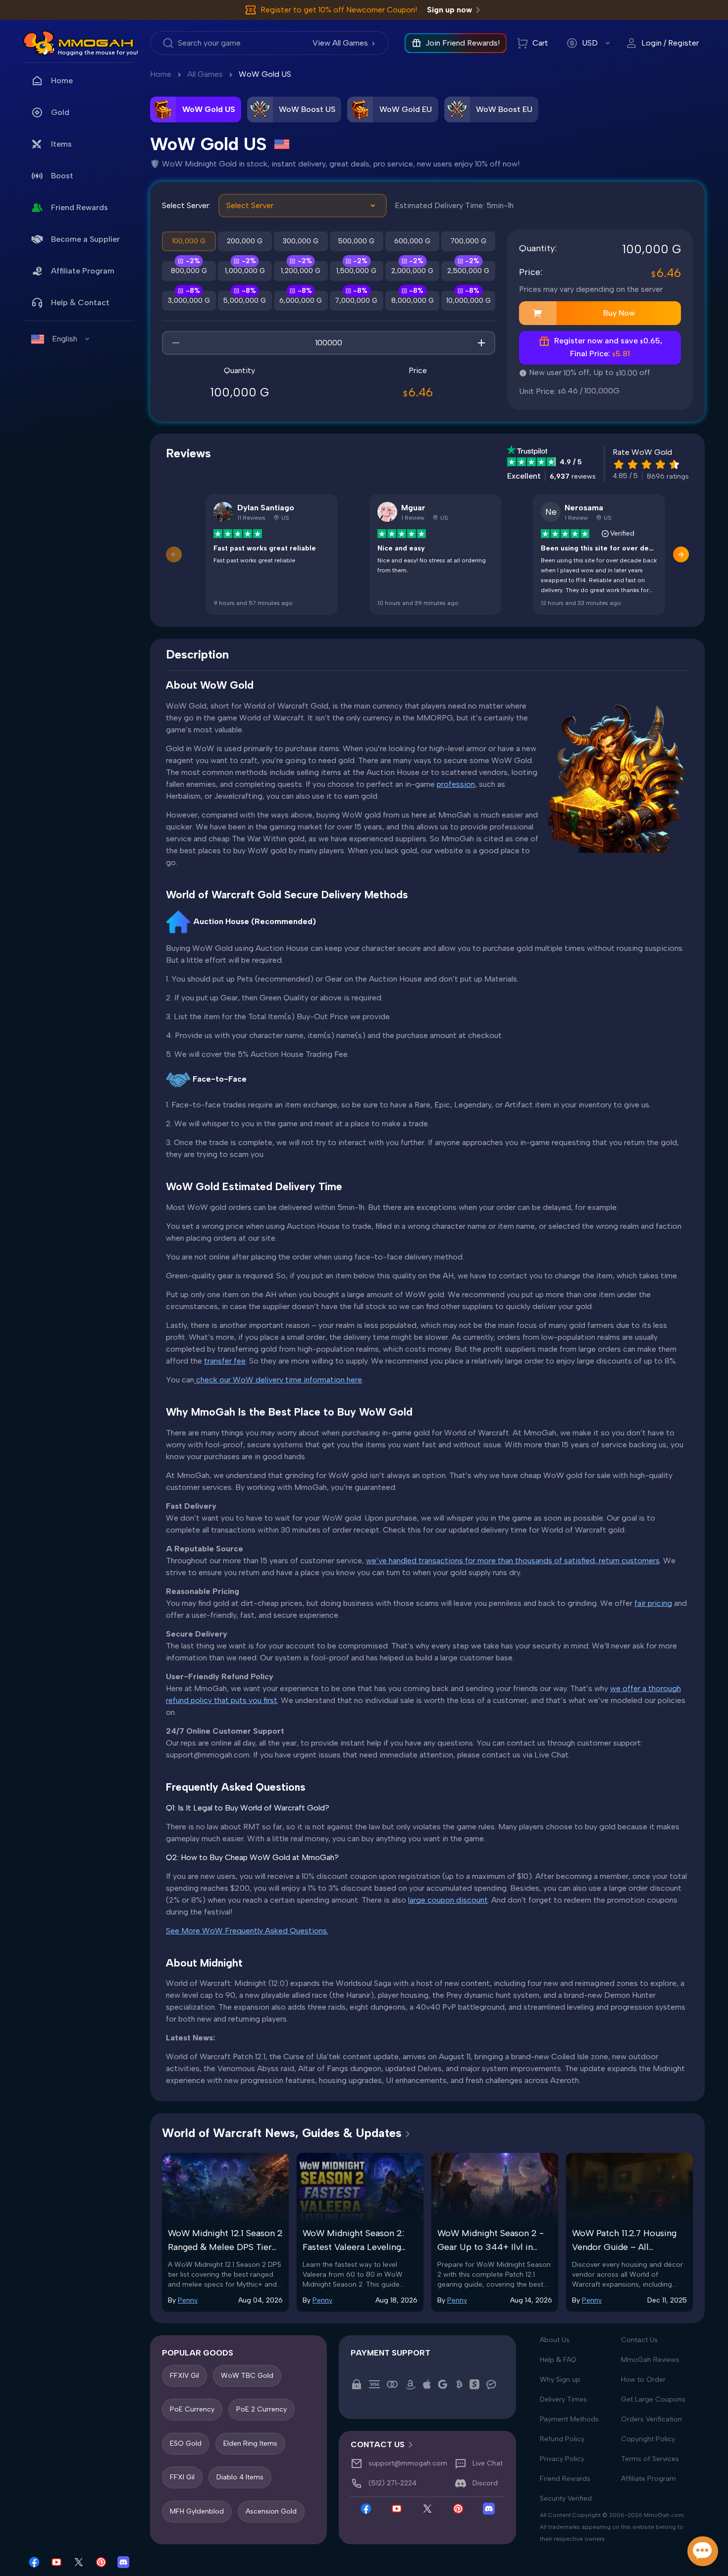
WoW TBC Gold (247, 2376)
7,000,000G (356, 301)
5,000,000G (245, 301)
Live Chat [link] (488, 2464)
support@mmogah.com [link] (408, 2464)
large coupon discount (448, 1900)
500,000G (356, 241)
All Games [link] (205, 74)
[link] (39, 43)
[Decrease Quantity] (176, 343)
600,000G (412, 241)
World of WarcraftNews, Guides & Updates (282, 2133)
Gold (60, 112)
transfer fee (225, 1361)
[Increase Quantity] (481, 343)
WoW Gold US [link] (265, 74)
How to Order (643, 2380)
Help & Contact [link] (80, 302)
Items (61, 144)
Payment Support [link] (390, 2353)
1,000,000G (245, 271)
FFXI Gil (182, 2478)
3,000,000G (189, 301)
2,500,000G (468, 271)
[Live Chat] (703, 2551)
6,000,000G (301, 301)
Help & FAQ (558, 2360)
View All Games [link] (340, 43)
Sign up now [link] (449, 10)
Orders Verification (651, 2419)
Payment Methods (569, 2419)
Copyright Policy (648, 2439)
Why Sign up (560, 2380)
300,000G (301, 241)
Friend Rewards (565, 2479)
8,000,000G (413, 301)
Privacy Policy (562, 2459)
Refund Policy (562, 2439)
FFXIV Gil (184, 2376)
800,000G (189, 271)
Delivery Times (563, 2399)
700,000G (468, 241)
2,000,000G (412, 271)
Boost (62, 176)
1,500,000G (356, 271)
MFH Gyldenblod (197, 2511)
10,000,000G (468, 301)
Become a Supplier (85, 239)
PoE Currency (192, 2410)
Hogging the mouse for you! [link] (98, 53)
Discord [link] (485, 2484)
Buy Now (619, 313)
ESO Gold (186, 2443)
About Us (555, 2340)
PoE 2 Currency (261, 2410)
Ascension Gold (271, 2511)
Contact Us (639, 2340)
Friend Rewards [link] (79, 207)
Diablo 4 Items (240, 2478)
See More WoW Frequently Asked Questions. (247, 1931)
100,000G (189, 241)
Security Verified (566, 2498)
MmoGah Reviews (650, 2360)
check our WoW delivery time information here (278, 1380)
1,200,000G (301, 271)
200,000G (245, 241)
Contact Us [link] (378, 2444)
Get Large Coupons (653, 2399)
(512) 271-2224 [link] (392, 2484)
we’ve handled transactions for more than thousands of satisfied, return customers (513, 1561)
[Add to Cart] (538, 313)
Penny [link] (188, 2300)
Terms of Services (650, 2459)
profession (456, 784)
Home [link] (62, 81)
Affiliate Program (83, 271)
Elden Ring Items (250, 2443)
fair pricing (653, 1603)
